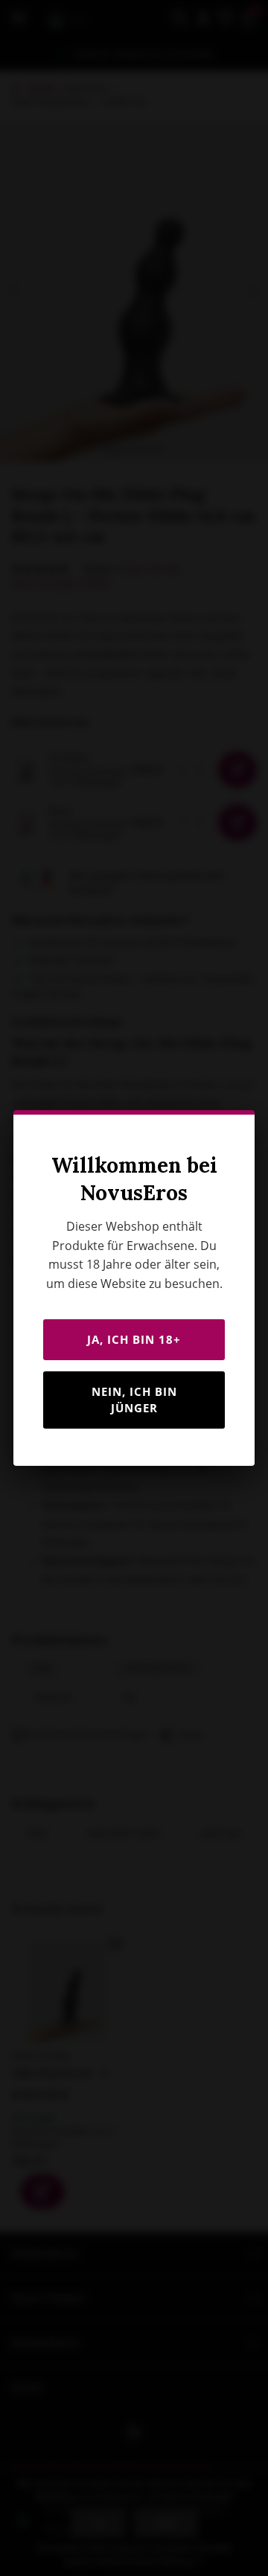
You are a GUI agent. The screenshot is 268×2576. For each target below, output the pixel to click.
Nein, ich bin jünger (134, 1400)
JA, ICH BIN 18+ (134, 1339)
